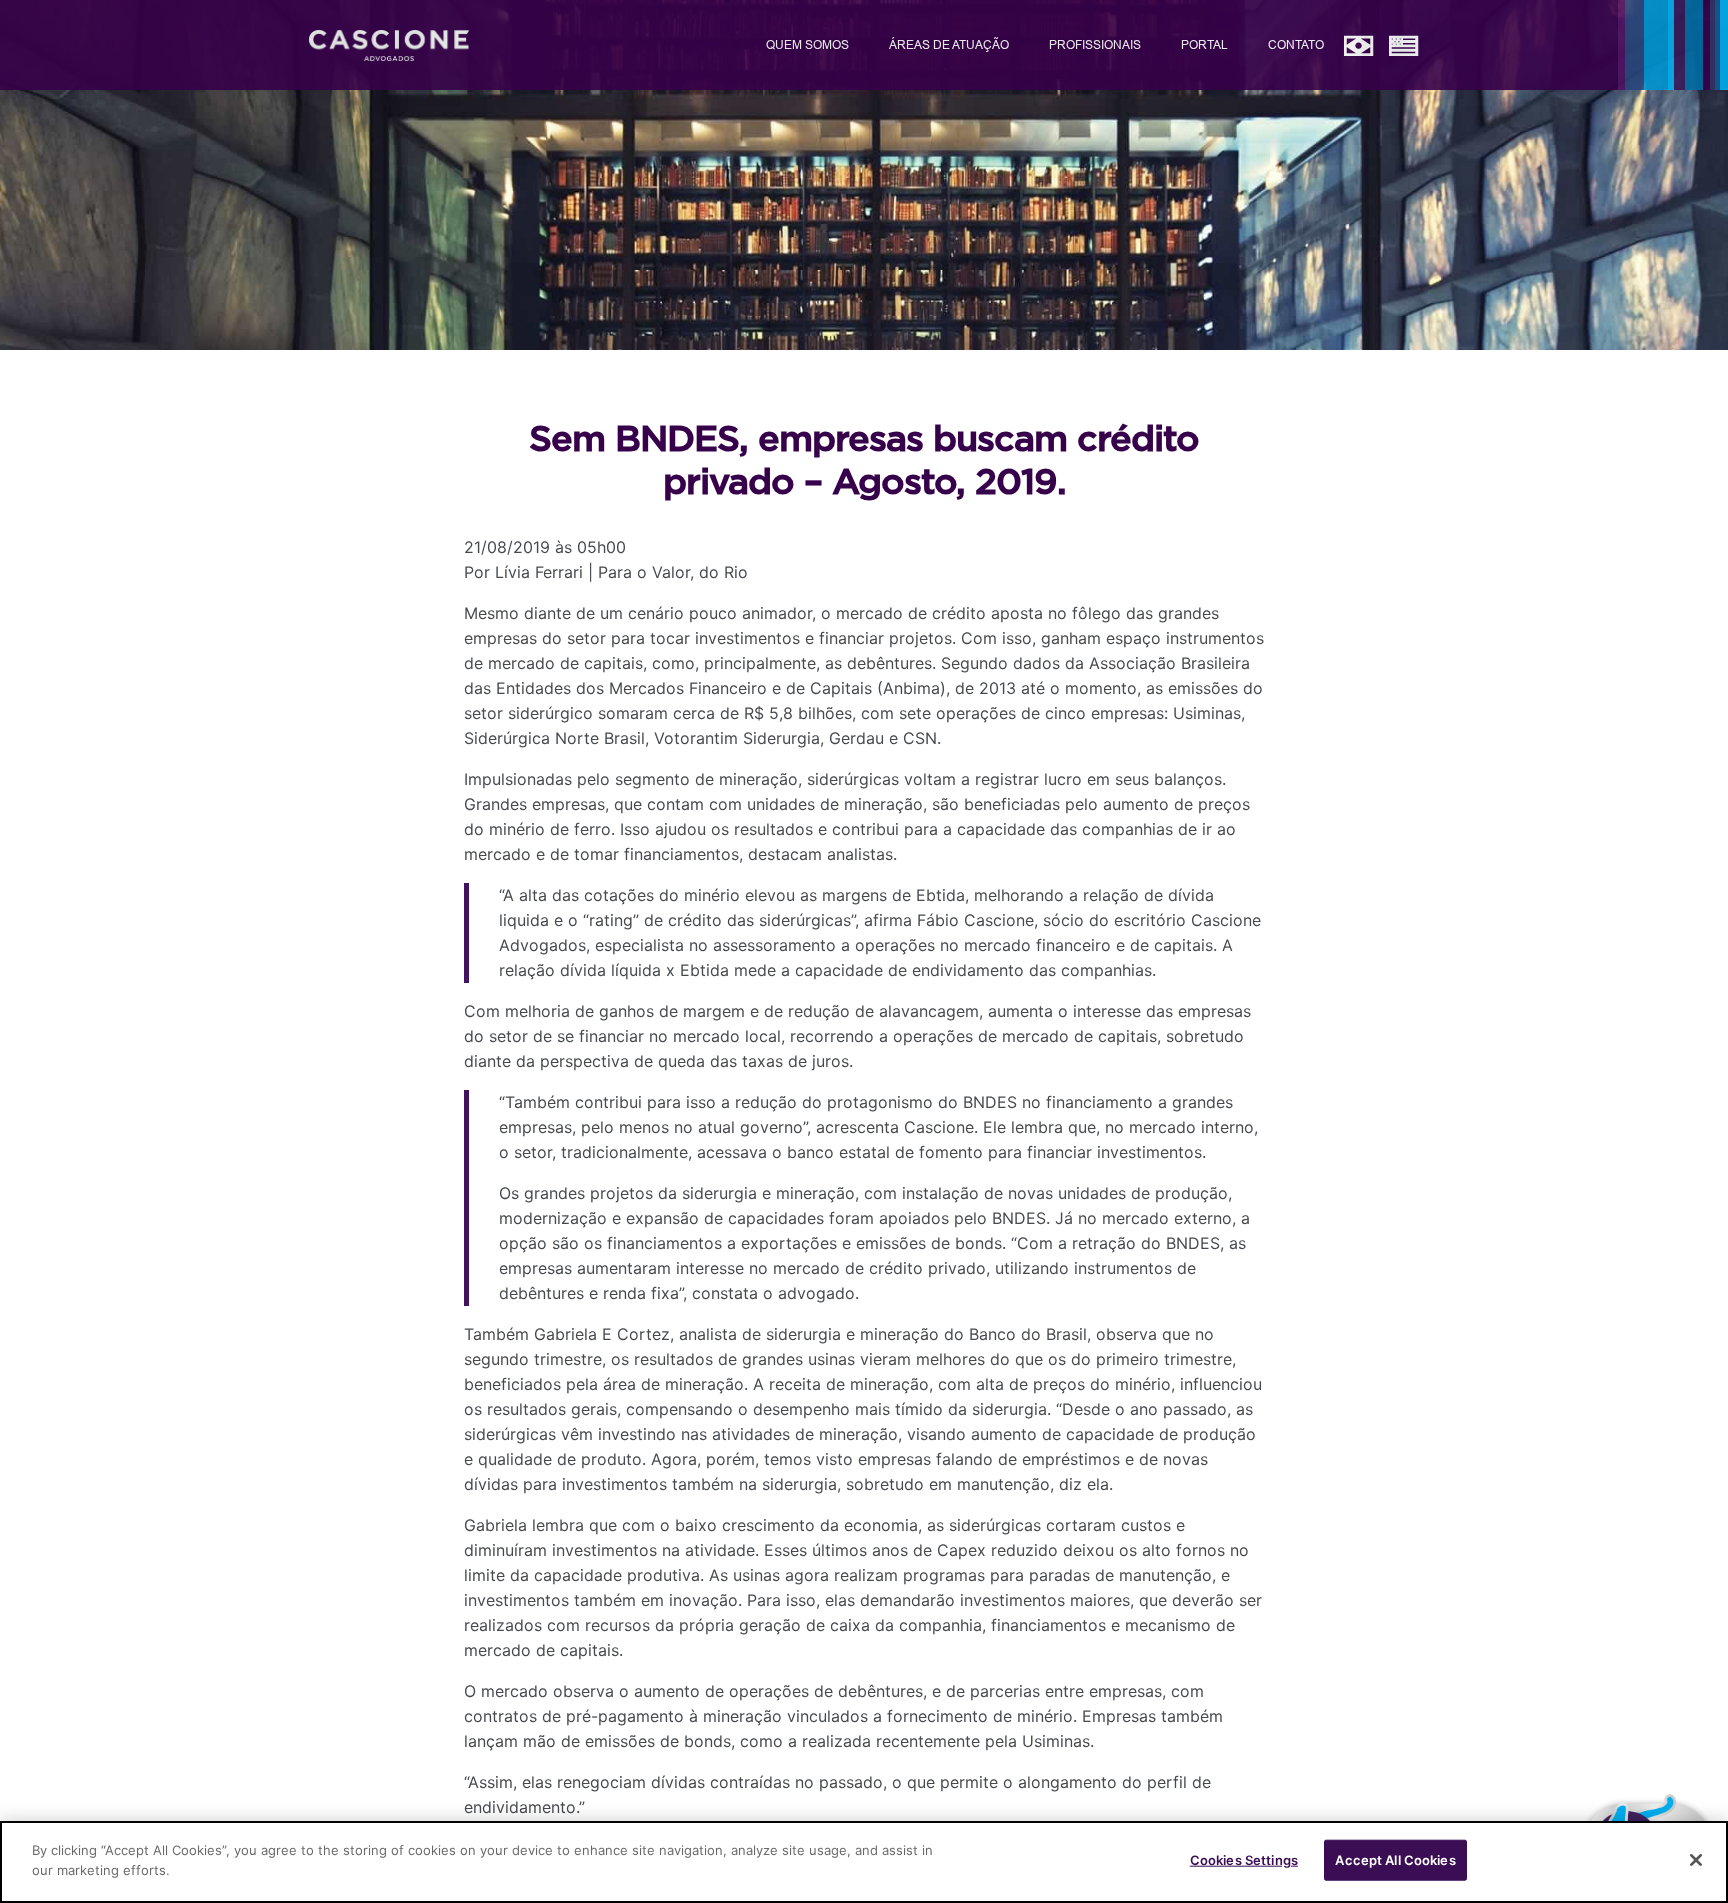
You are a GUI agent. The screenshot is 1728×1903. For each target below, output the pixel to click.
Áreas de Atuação (949, 44)
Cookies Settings (1244, 1860)
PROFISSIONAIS (1095, 44)
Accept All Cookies (1395, 1860)
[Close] (1696, 1860)
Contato (1296, 44)
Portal (1204, 44)
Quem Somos (807, 44)
